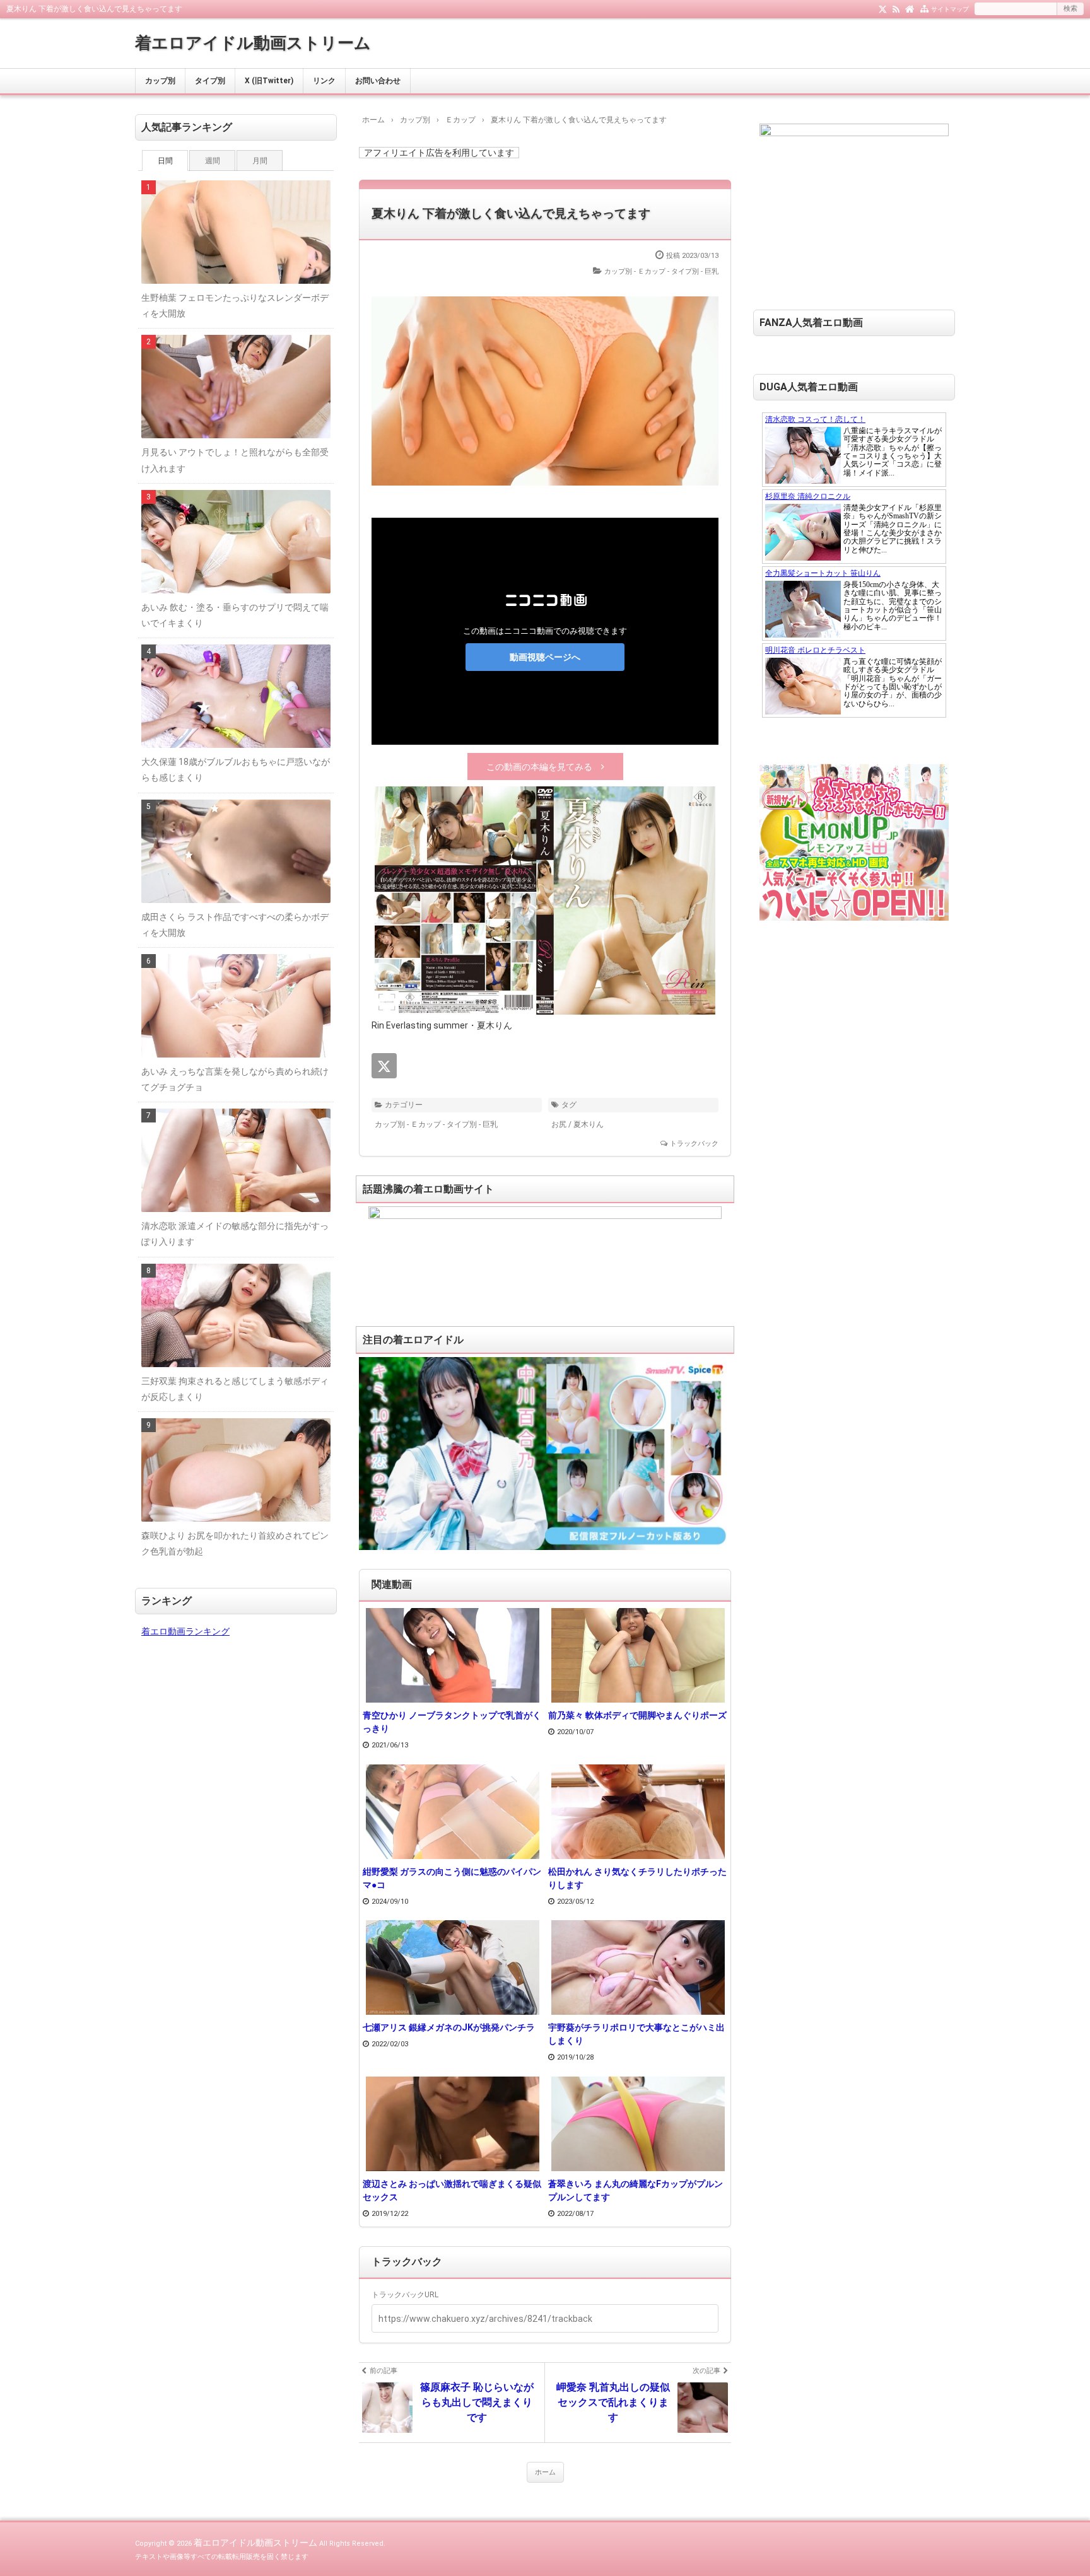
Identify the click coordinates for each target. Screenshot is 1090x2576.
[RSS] (896, 8)
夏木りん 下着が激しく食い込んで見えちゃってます (511, 213)
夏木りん (589, 1124)
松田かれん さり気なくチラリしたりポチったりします (637, 1878)
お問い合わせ (378, 81)
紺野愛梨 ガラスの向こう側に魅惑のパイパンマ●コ (452, 1878)
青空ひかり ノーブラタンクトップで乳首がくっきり (452, 1722)
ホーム (545, 2472)
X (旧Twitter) (269, 81)
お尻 (559, 1124)
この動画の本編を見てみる (539, 767)
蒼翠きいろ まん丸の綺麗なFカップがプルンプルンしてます (636, 2190)
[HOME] (910, 8)
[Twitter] (883, 8)
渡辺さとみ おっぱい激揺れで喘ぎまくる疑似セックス (452, 2190)
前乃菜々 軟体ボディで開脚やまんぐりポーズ (637, 1715)
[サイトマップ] (924, 8)
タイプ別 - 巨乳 (695, 271)
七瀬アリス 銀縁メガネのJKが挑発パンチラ (449, 2027)
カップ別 (160, 81)
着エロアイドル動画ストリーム (253, 43)
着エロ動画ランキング (185, 1631)
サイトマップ (950, 9)
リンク (324, 81)
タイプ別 (210, 81)
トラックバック (694, 1144)
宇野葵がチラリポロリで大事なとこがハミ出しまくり (636, 2034)
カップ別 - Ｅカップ (635, 271)
